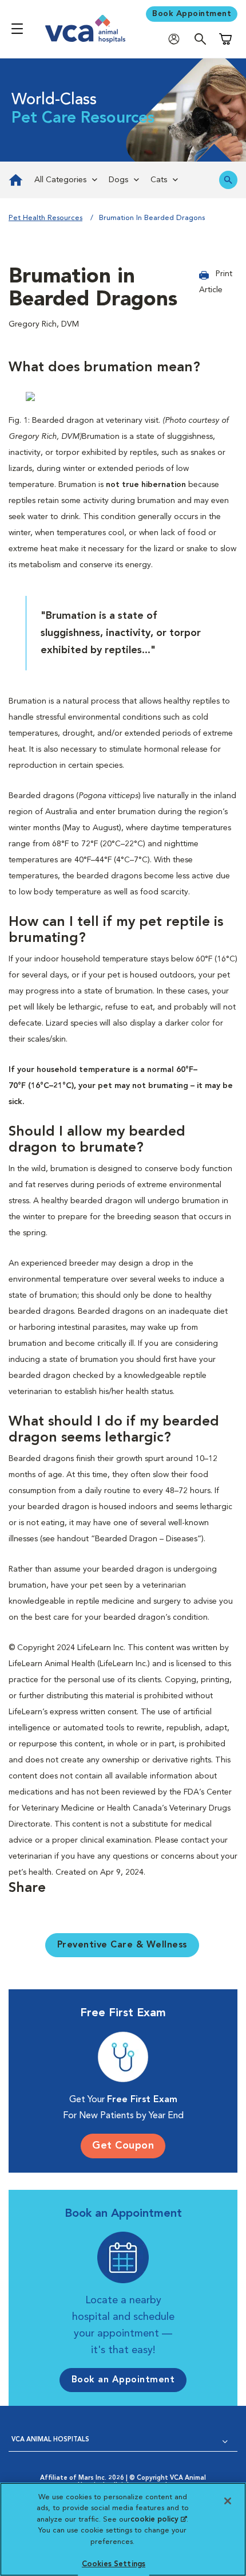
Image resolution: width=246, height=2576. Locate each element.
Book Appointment (192, 14)
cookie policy (158, 2520)
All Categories (60, 180)
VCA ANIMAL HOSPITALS (50, 2440)
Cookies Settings (114, 2564)
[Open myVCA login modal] (177, 39)
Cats (159, 180)
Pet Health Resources (45, 218)
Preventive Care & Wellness (122, 1945)
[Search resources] (228, 180)
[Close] (228, 2501)
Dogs (118, 180)
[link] (14, 180)
